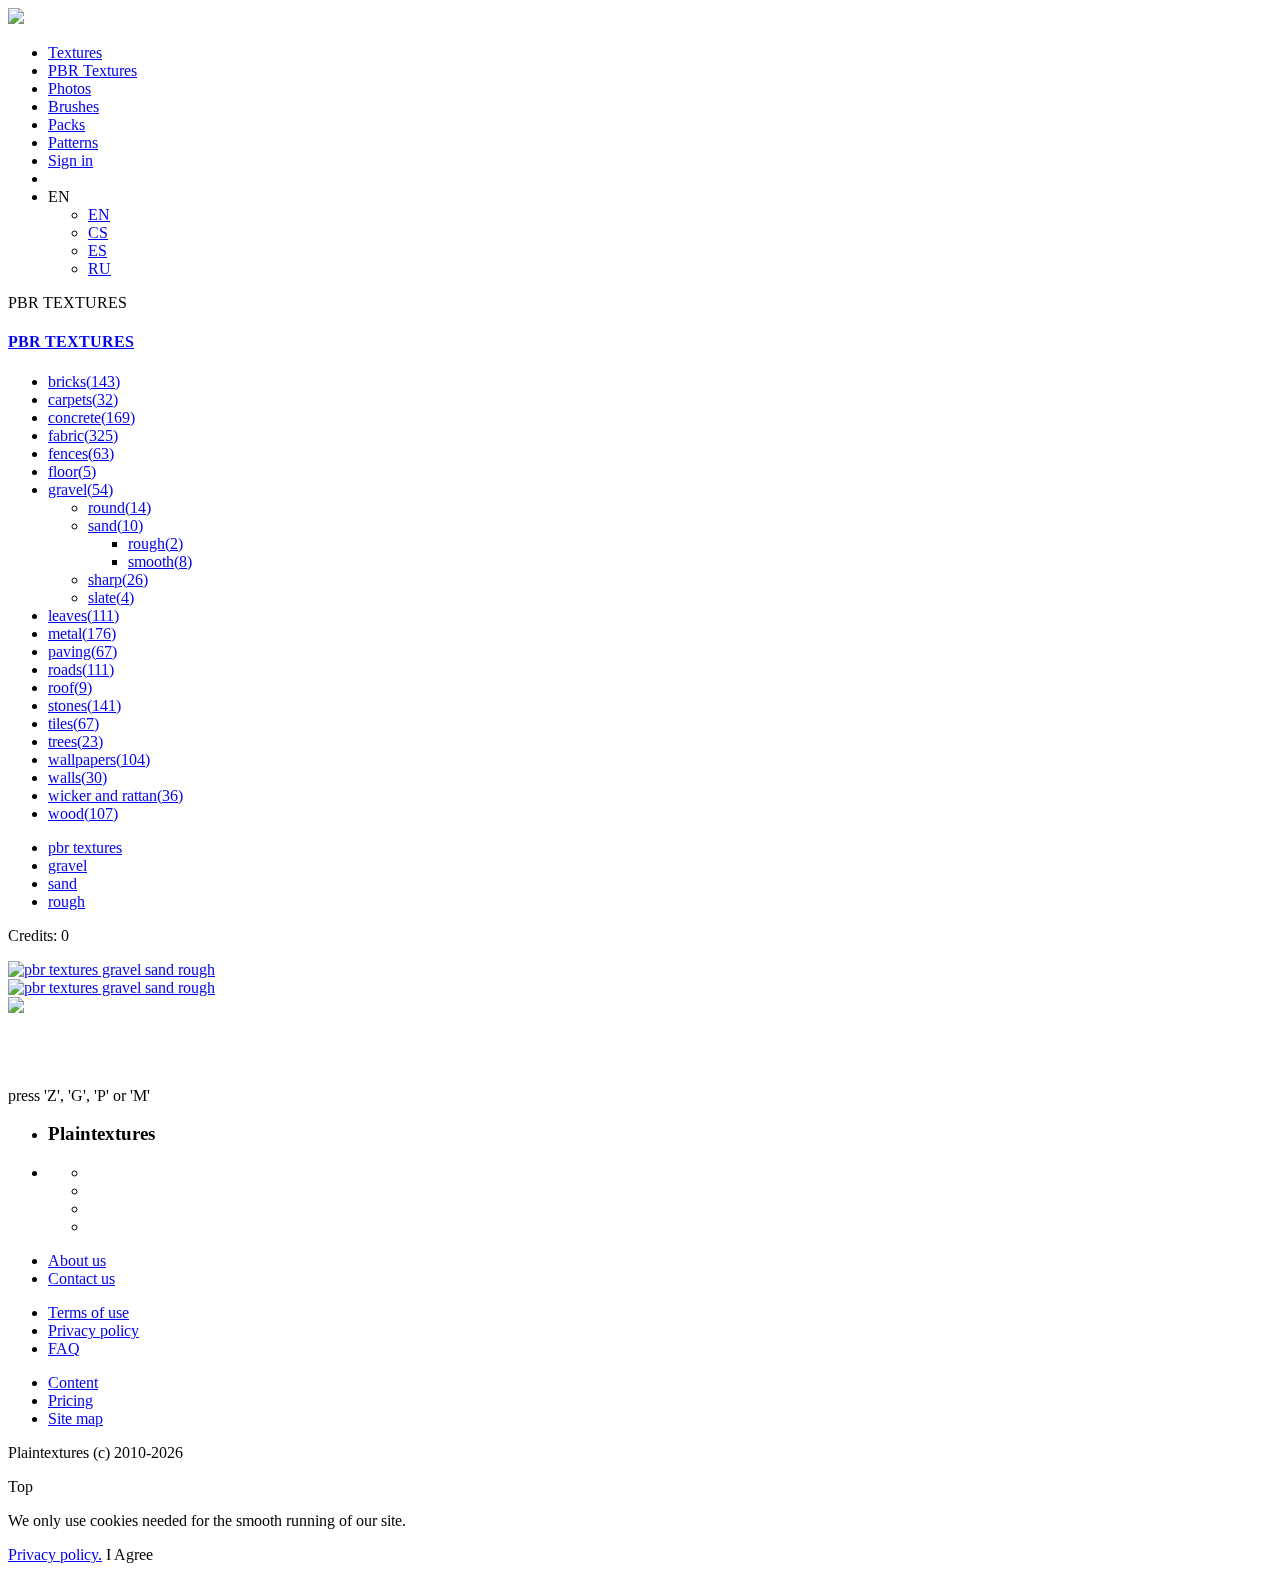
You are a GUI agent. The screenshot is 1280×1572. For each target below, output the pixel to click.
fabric (83, 435)
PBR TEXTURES (71, 341)
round (119, 507)
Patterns (73, 142)
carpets (83, 399)
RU (99, 268)
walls (77, 777)
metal (82, 633)
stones (84, 705)
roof (70, 687)
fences (81, 453)
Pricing (70, 1400)
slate (111, 597)
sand (115, 525)
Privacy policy (93, 1330)
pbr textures (85, 847)
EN (99, 214)
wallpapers (99, 759)
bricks (84, 381)
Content (73, 1382)
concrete (91, 417)
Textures (75, 52)
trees (75, 741)
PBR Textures (92, 70)
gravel (80, 489)
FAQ (64, 1348)
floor (72, 471)
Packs (66, 124)
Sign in (70, 160)
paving (82, 651)
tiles (73, 723)
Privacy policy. (55, 1554)
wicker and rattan (115, 795)
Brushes (73, 106)
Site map (75, 1418)
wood (83, 813)
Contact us (81, 1278)
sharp (118, 579)
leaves (83, 615)
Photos (69, 88)
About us (77, 1260)
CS (98, 232)
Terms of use (88, 1312)
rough (155, 543)
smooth (160, 561)
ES (97, 250)
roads (81, 669)
